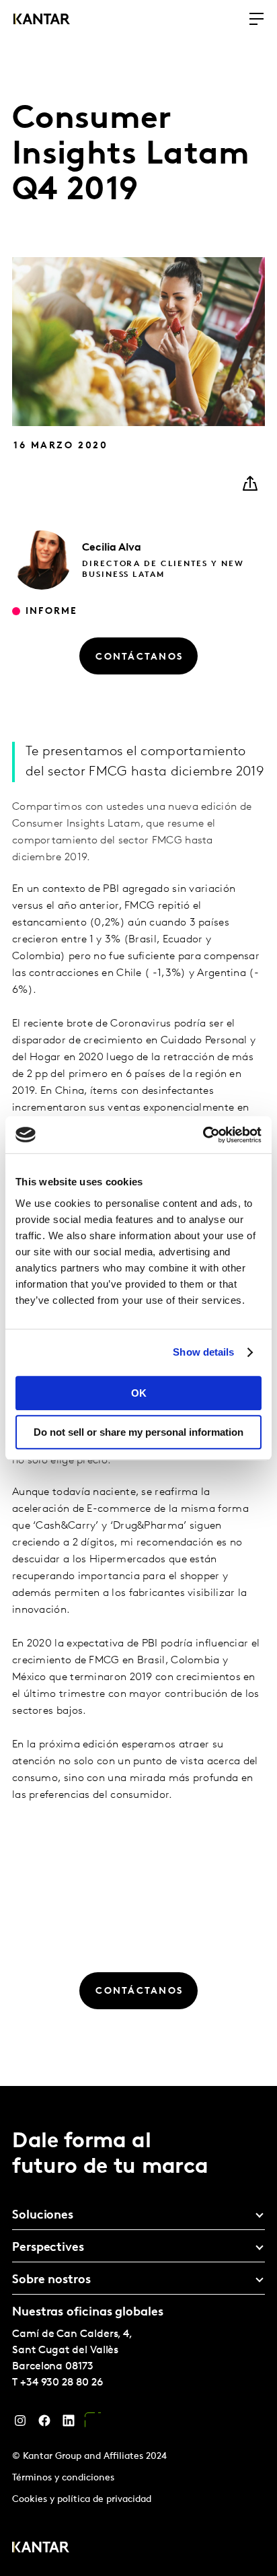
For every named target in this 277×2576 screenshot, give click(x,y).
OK (139, 1393)
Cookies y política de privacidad (82, 2500)
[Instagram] (20, 2424)
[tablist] (138, 2331)
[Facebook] (44, 2424)
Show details (203, 1352)
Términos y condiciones (63, 2478)
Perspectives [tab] (48, 2248)
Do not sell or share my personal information (138, 1432)
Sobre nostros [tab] (51, 2281)
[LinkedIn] (69, 2424)
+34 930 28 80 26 (62, 2383)
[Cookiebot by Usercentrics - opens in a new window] (203, 1135)
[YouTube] (93, 2424)
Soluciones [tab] (43, 2216)
